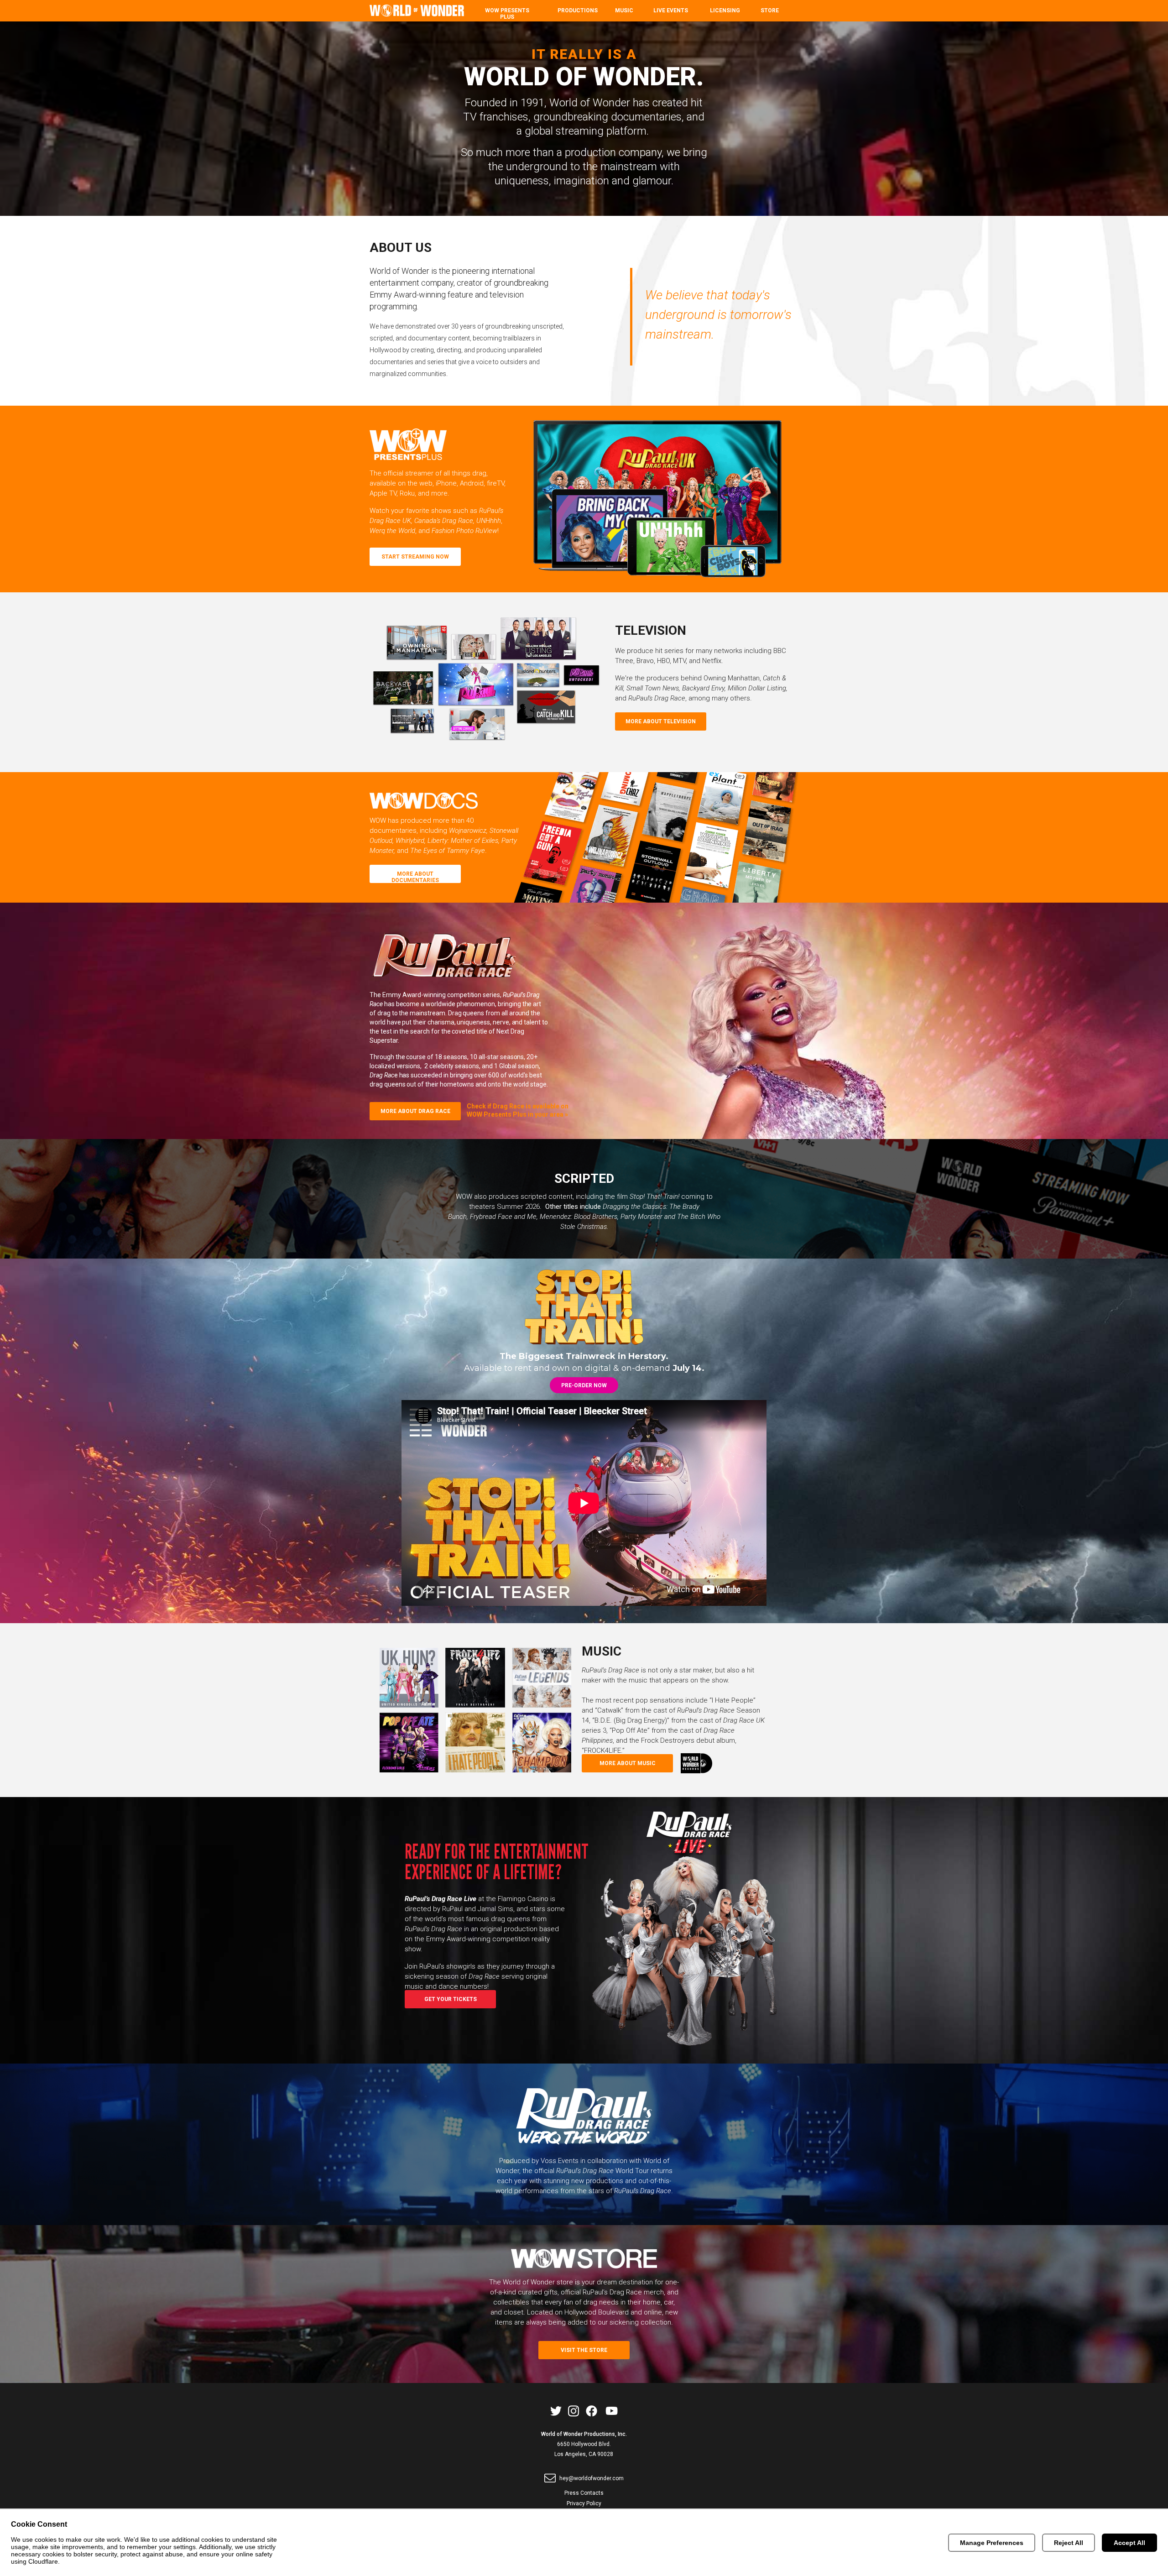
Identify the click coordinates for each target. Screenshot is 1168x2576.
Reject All (1069, 2543)
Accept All (1129, 2543)
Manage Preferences (992, 2543)
